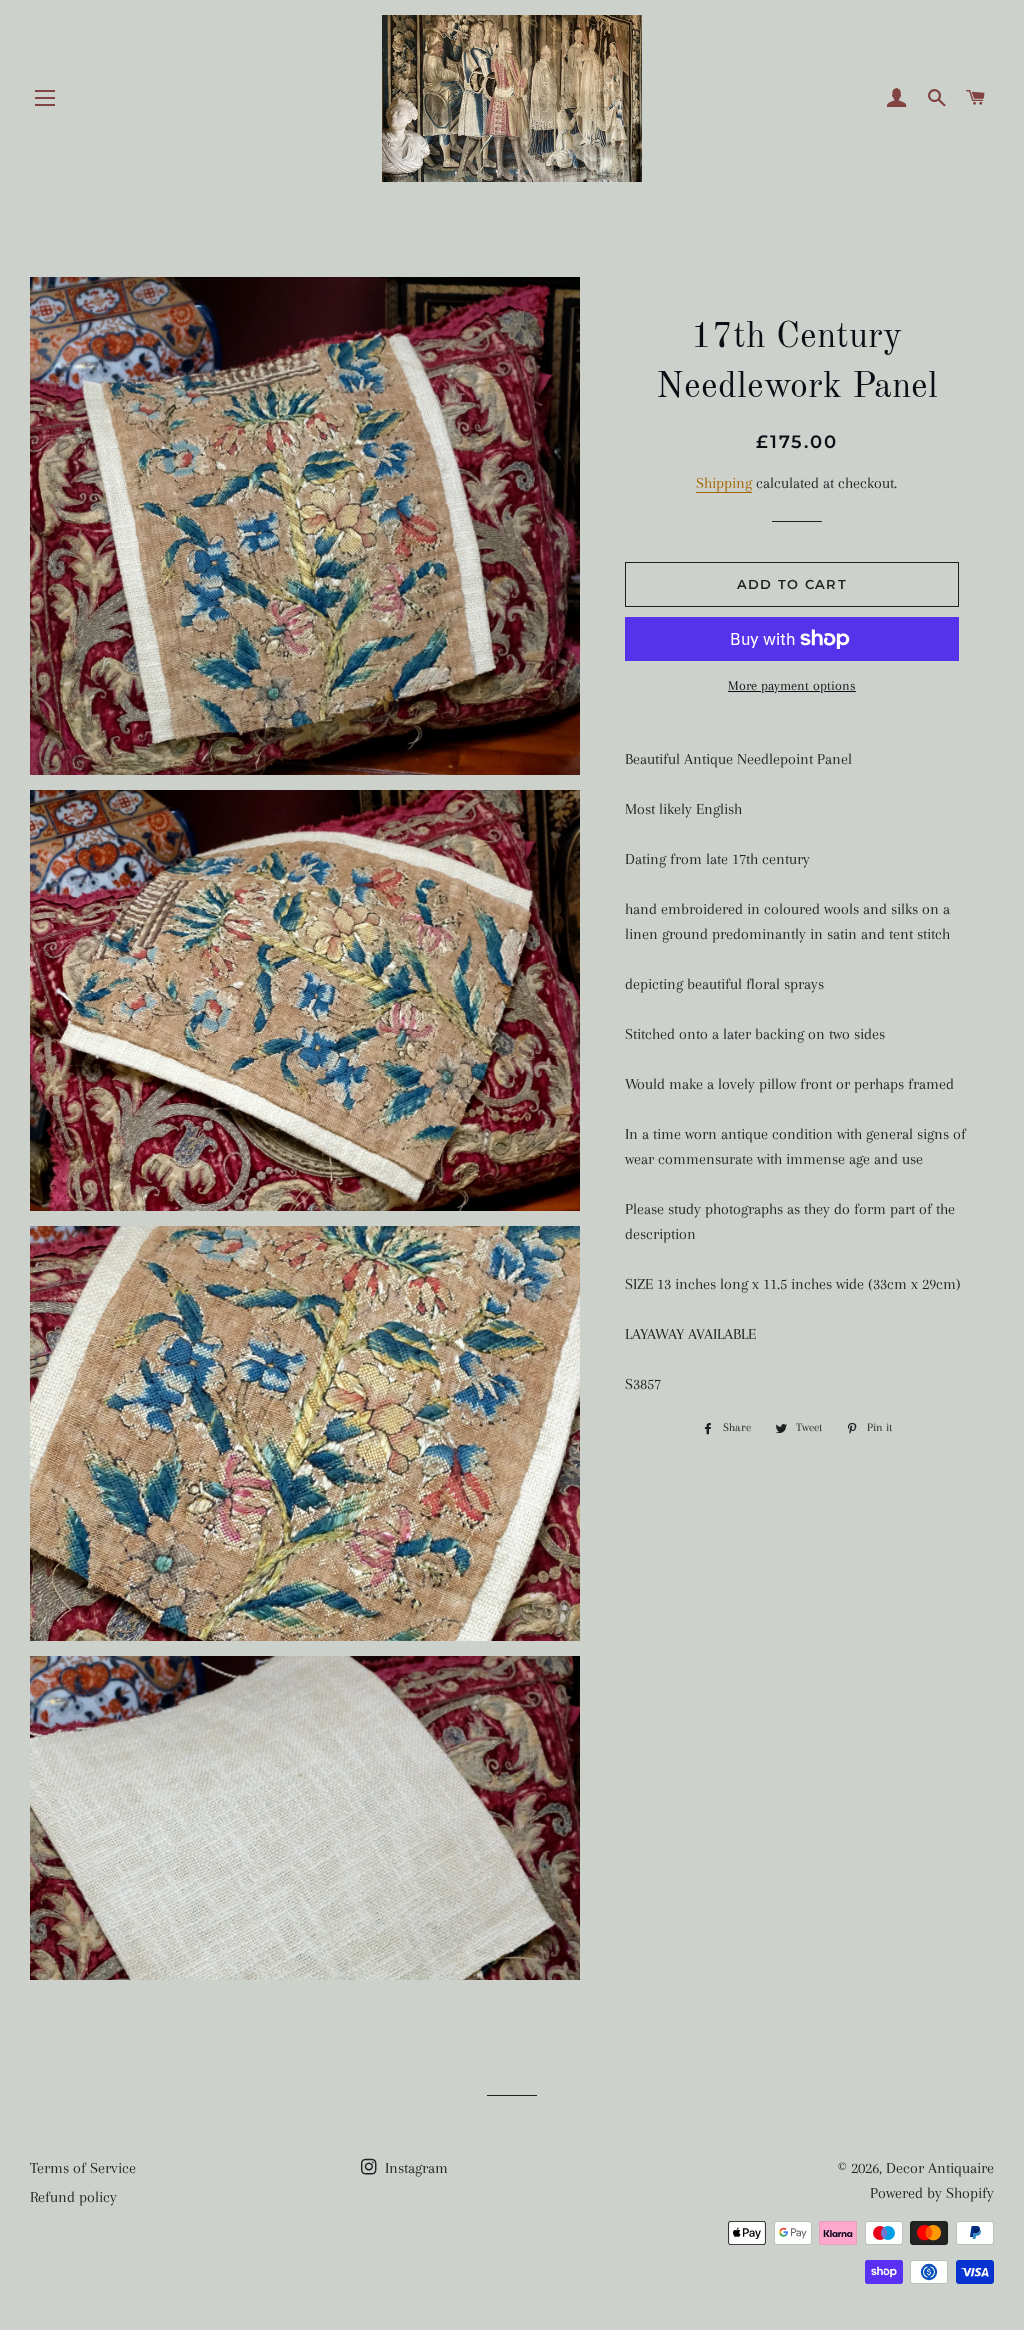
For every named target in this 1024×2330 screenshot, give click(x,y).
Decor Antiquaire (940, 2168)
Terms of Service (83, 2168)
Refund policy (73, 2197)
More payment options (792, 685)
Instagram (414, 2168)
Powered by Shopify (932, 2193)
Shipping (724, 483)
